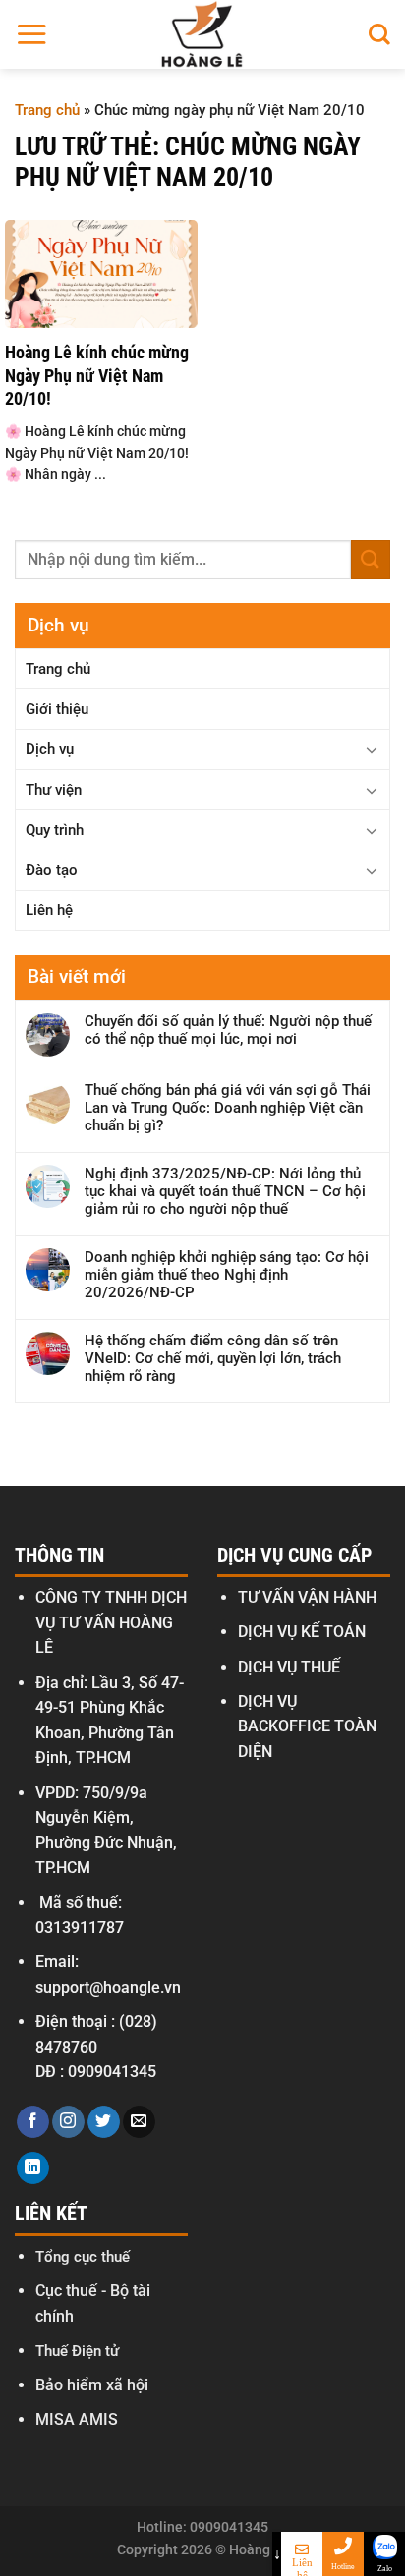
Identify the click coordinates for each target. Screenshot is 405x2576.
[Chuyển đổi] (372, 749)
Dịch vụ (50, 749)
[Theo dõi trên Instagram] (68, 2122)
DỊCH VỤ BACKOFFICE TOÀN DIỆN (307, 1726)
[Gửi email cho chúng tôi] (139, 2122)
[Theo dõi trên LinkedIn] (33, 2168)
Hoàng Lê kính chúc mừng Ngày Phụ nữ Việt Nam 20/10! (97, 375)
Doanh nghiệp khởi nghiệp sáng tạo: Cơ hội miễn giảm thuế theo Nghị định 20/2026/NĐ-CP (227, 1275)
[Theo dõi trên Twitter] (104, 2122)
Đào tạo (52, 870)
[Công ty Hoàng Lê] (203, 34)
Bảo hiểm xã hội (92, 2385)
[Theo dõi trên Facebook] (33, 2122)
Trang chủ (47, 110)
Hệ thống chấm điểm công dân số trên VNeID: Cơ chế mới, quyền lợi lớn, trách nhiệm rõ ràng (213, 1358)
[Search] (379, 34)
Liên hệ (49, 910)
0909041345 (112, 2072)
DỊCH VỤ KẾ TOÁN (302, 1632)
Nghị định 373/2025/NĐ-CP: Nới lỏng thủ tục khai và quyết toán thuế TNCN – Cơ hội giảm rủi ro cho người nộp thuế (225, 1191)
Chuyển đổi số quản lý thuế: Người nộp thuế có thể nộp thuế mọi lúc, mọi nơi (228, 1030)
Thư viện (54, 790)
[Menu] (31, 34)
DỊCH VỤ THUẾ (289, 1667)
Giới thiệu (57, 709)
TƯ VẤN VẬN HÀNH (307, 1597)
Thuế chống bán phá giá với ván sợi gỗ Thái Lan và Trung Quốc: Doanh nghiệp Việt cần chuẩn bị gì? (228, 1108)
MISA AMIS (77, 2419)
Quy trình (55, 830)
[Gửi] (371, 559)
